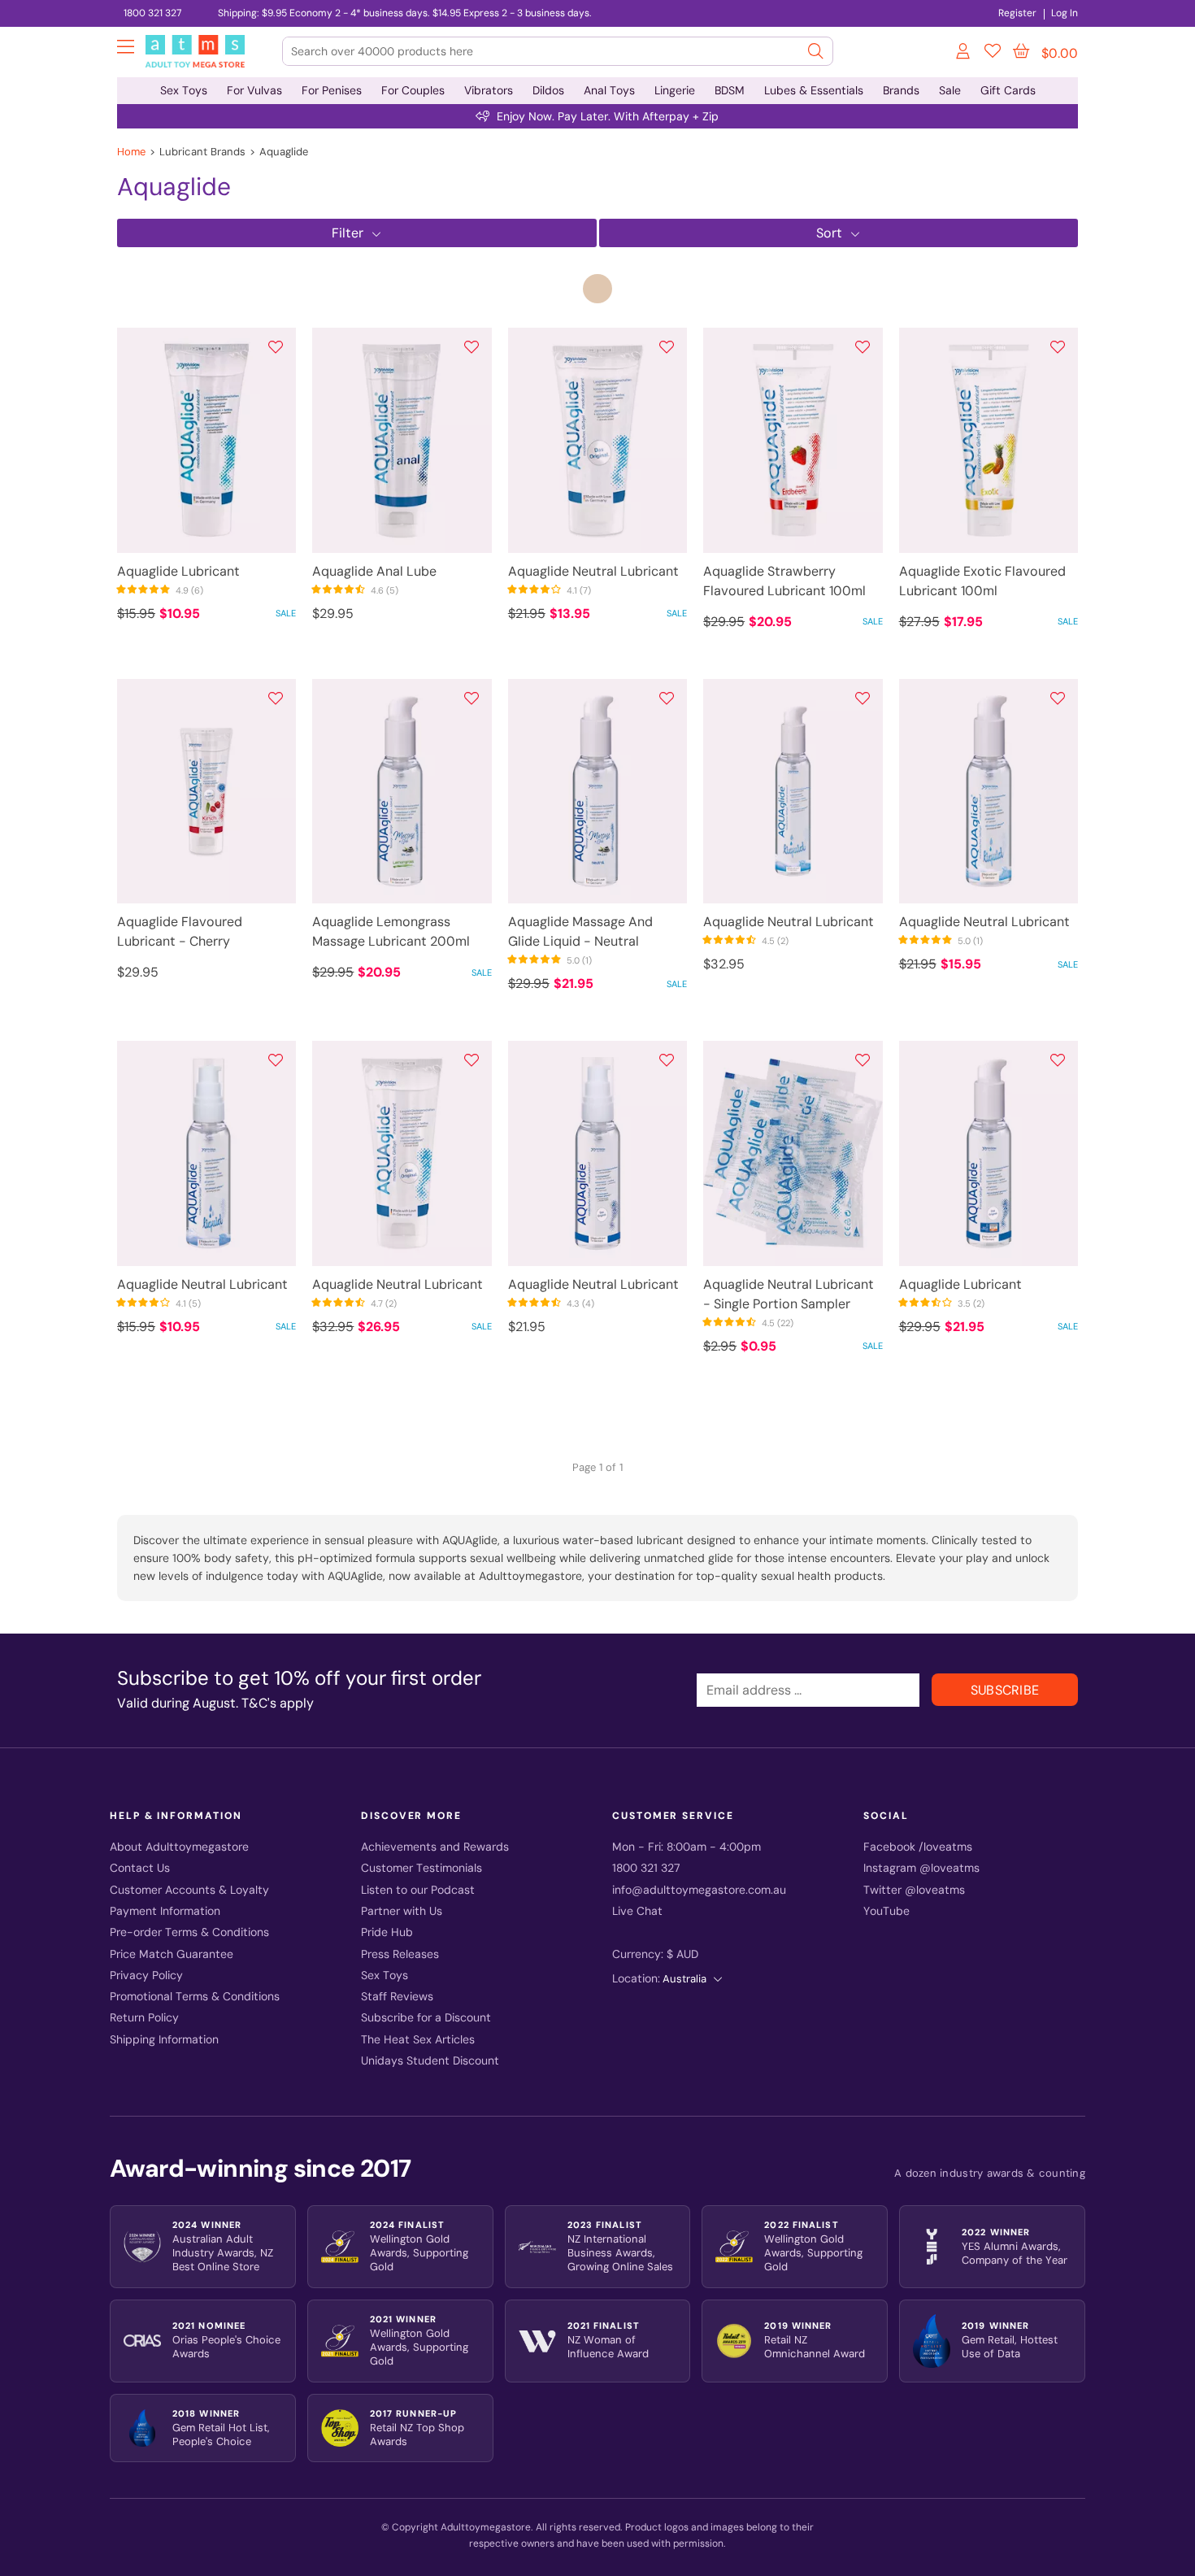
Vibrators (489, 90)
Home (131, 152)
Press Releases (400, 1954)
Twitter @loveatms (914, 1890)
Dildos (548, 90)
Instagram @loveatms (921, 1868)
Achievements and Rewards (435, 1847)
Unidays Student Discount (430, 2061)
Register (1017, 13)
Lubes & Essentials (814, 90)
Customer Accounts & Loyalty (189, 1890)
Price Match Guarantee (172, 1954)
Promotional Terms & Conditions (195, 1997)
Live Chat (637, 1911)
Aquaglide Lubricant (178, 571)
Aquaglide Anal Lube (374, 571)
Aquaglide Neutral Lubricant (593, 571)
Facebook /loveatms (918, 1847)
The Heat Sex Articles (418, 2040)
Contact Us (140, 1868)
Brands (901, 90)
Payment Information (165, 1911)
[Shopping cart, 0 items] (1021, 51)
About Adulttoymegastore (179, 1847)
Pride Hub (387, 1932)
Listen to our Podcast (418, 1890)
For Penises (332, 90)
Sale (950, 90)
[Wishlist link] (993, 54)
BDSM (730, 90)
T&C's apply (278, 1703)
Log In (1065, 13)
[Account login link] (964, 54)
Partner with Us (402, 1911)
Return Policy (144, 2018)
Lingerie (675, 90)
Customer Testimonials (422, 1868)
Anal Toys (609, 90)
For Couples (413, 90)
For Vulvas (254, 90)
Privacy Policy (146, 1976)
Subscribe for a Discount (426, 2018)
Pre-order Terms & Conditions (189, 1932)
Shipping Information (164, 2040)
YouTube (886, 1911)
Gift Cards (1008, 90)
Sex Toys (184, 90)
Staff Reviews (397, 1997)
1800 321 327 (152, 13)
